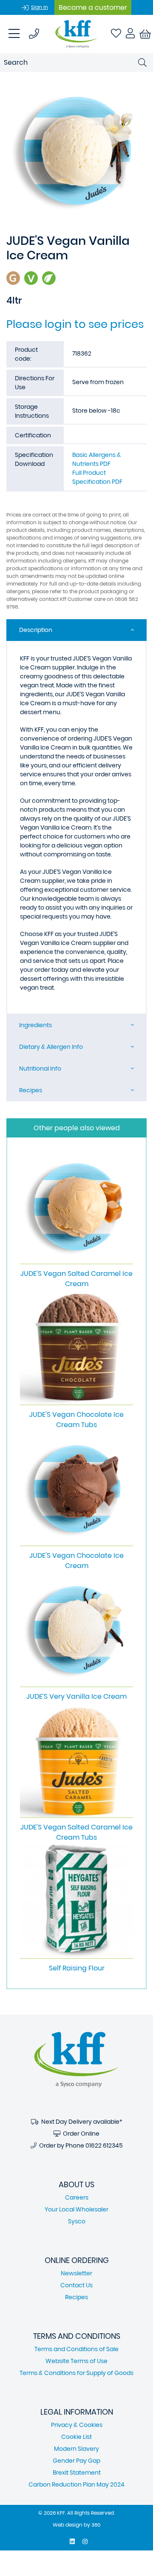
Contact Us (76, 2285)
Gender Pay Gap (76, 2461)
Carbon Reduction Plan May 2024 (76, 2484)
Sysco (77, 2221)
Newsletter (76, 2273)
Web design (68, 2525)
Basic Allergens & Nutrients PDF (97, 459)
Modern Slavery (76, 2449)
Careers (77, 2197)
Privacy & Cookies (77, 2425)
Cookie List (76, 2437)
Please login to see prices (75, 324)
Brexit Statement (77, 2473)
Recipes (31, 1090)
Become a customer (93, 7)
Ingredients (35, 1025)
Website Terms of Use (76, 2361)
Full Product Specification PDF (97, 477)
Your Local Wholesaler (76, 2209)
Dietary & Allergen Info (51, 1047)
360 (96, 2525)
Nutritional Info (40, 1068)
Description (36, 630)
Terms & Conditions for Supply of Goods (76, 2373)
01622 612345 (104, 2145)
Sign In (40, 7)
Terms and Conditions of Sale (76, 2349)
